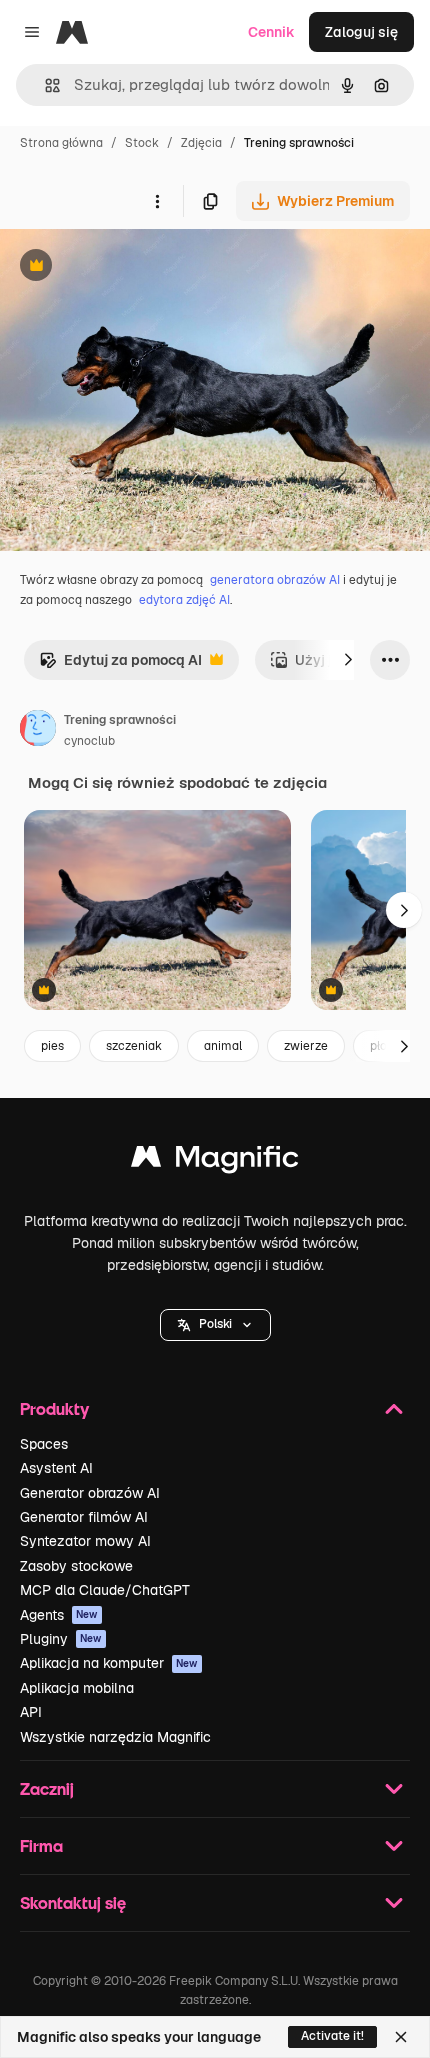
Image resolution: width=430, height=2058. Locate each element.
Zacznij (47, 1788)
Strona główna (61, 143)
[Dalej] (348, 660)
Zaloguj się (361, 32)
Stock (142, 143)
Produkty (54, 1408)
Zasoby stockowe (76, 1566)
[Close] (401, 2037)
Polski (215, 1324)
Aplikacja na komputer (109, 1663)
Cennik (271, 32)
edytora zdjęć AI (184, 600)
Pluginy (61, 1639)
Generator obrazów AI (90, 1493)
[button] (215, 1325)
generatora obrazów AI (275, 580)
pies (52, 1046)
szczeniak (134, 1046)
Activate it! (332, 2036)
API (31, 1712)
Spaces (44, 1444)
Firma (41, 1845)
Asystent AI (56, 1468)
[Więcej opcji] (157, 201)
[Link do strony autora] (38, 731)
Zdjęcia (201, 143)
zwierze (306, 1046)
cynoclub (89, 741)
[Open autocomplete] (44, 85)
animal (223, 1046)
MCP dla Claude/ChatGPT (105, 1590)
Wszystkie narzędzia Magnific (115, 1737)
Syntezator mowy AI (85, 1541)
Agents (59, 1615)
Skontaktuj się (73, 1902)
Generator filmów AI (84, 1517)
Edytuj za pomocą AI (120, 665)
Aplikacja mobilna (77, 1688)
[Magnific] (215, 1161)
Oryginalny (138, 267)
